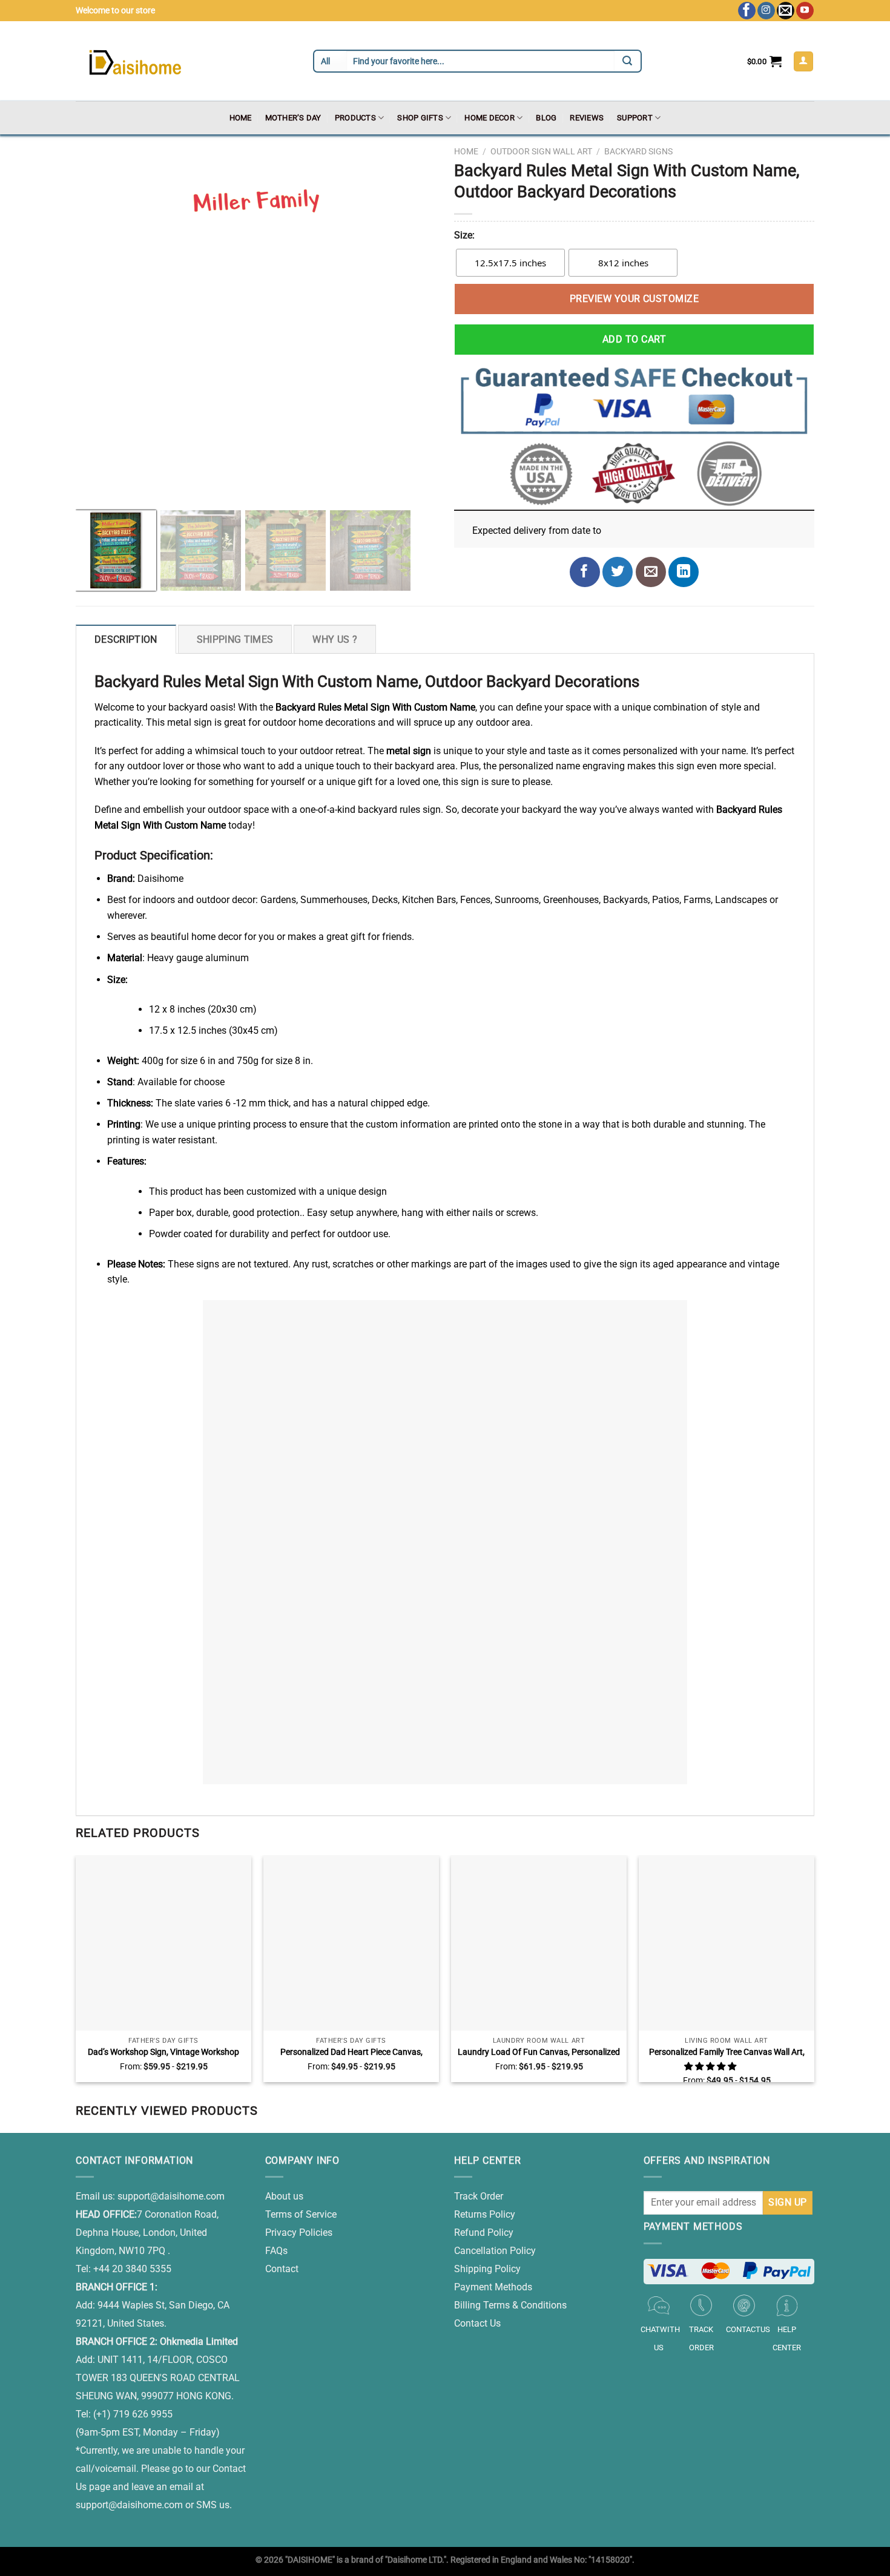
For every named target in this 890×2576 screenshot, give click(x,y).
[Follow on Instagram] (766, 11)
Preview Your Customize (635, 299)
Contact (282, 2269)
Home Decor (489, 118)
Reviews (587, 118)
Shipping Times (235, 639)
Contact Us (477, 2323)
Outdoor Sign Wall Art (541, 151)
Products (355, 118)
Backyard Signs (638, 151)
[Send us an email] (786, 11)
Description (126, 639)
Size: (464, 235)
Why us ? (335, 639)
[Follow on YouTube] (805, 11)
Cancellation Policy (495, 2251)
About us (284, 2196)
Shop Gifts (420, 118)
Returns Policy (485, 2214)
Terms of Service (301, 2214)
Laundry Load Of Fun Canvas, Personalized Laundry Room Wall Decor (539, 2052)
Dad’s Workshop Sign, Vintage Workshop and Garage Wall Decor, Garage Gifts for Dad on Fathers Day (163, 2052)
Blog (546, 118)
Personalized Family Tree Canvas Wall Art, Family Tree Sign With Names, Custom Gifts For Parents (727, 2052)
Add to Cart (634, 339)
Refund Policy (484, 2233)
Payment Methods (493, 2287)
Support (635, 118)
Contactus (748, 2329)
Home (241, 118)
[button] (711, 2067)
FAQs (276, 2251)
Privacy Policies (299, 2233)
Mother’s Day (293, 118)
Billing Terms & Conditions (510, 2305)
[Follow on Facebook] (747, 11)
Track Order (479, 2196)
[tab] (126, 639)
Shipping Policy (487, 2269)
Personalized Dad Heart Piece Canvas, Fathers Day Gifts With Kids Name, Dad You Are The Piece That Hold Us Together (351, 2052)
